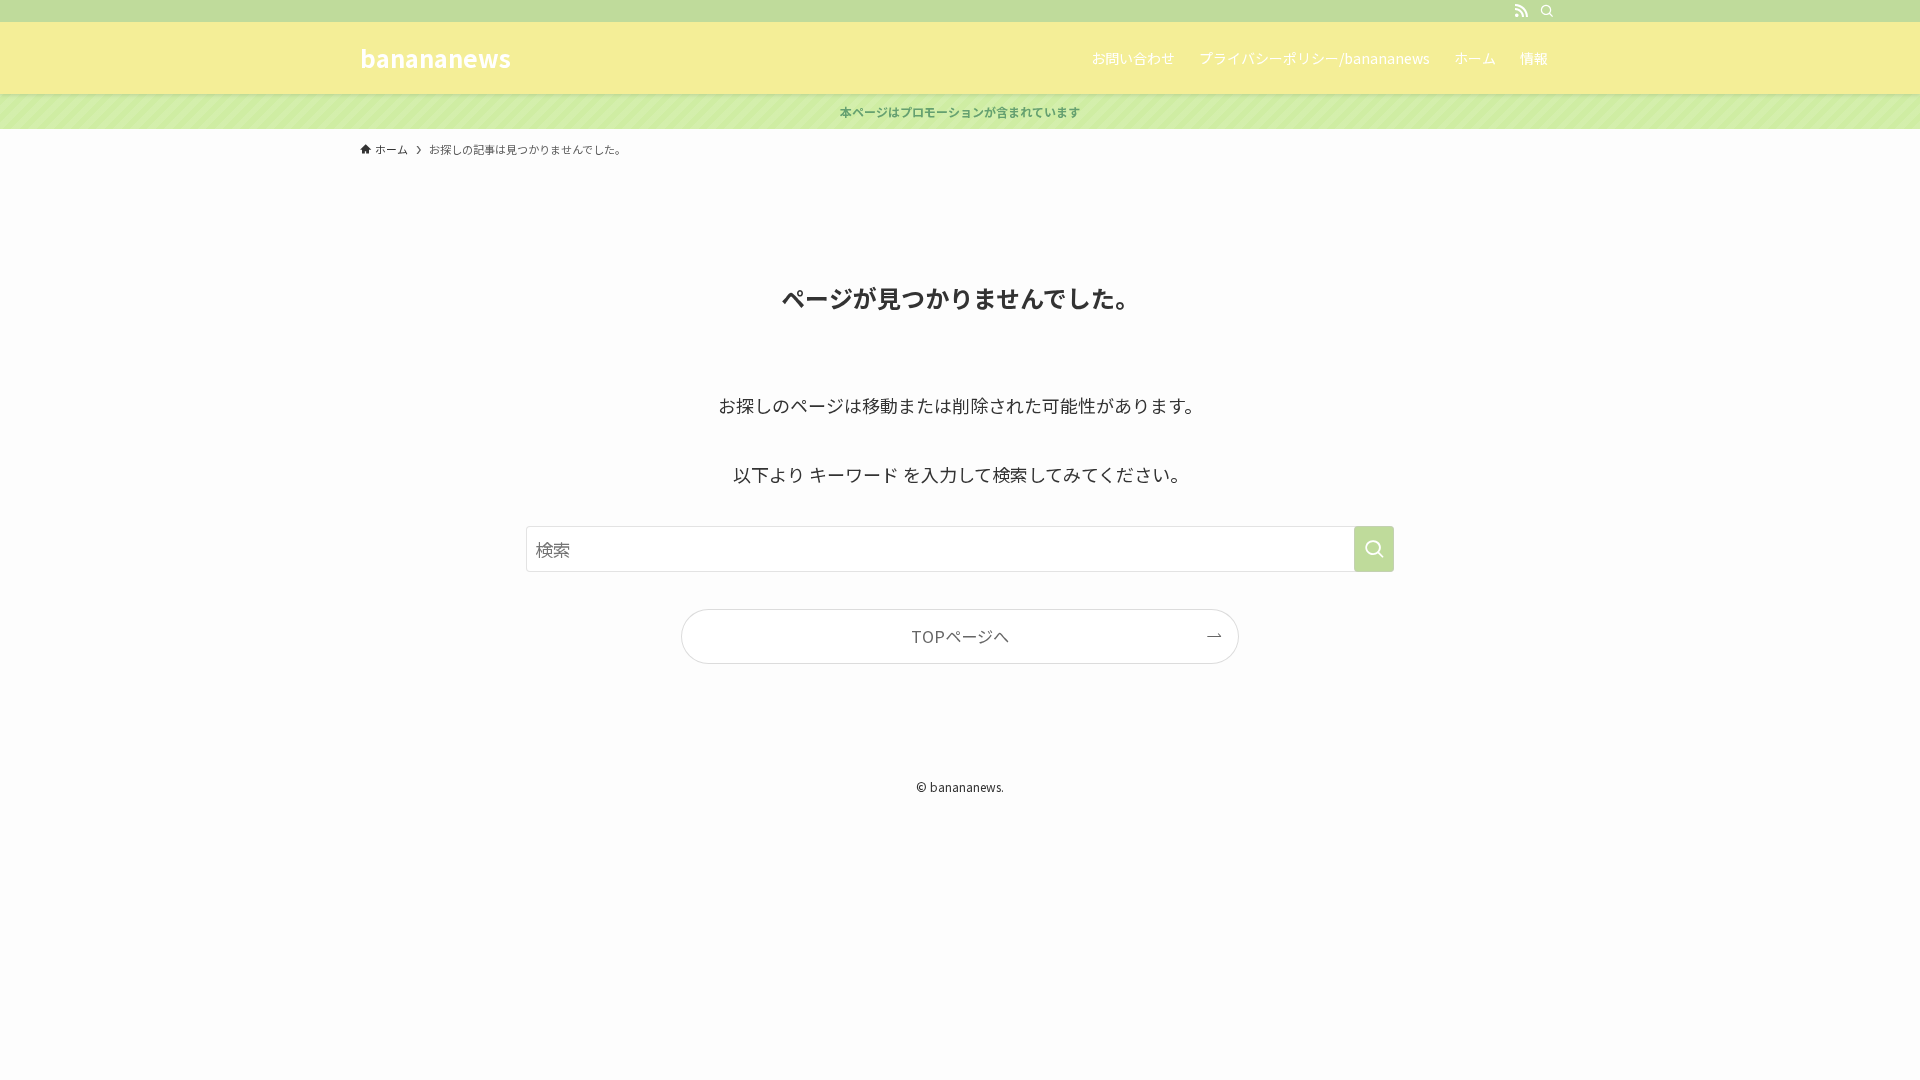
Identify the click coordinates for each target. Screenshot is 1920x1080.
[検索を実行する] (1374, 549)
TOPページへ (960, 636)
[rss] (1521, 11)
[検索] (1547, 11)
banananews (435, 58)
